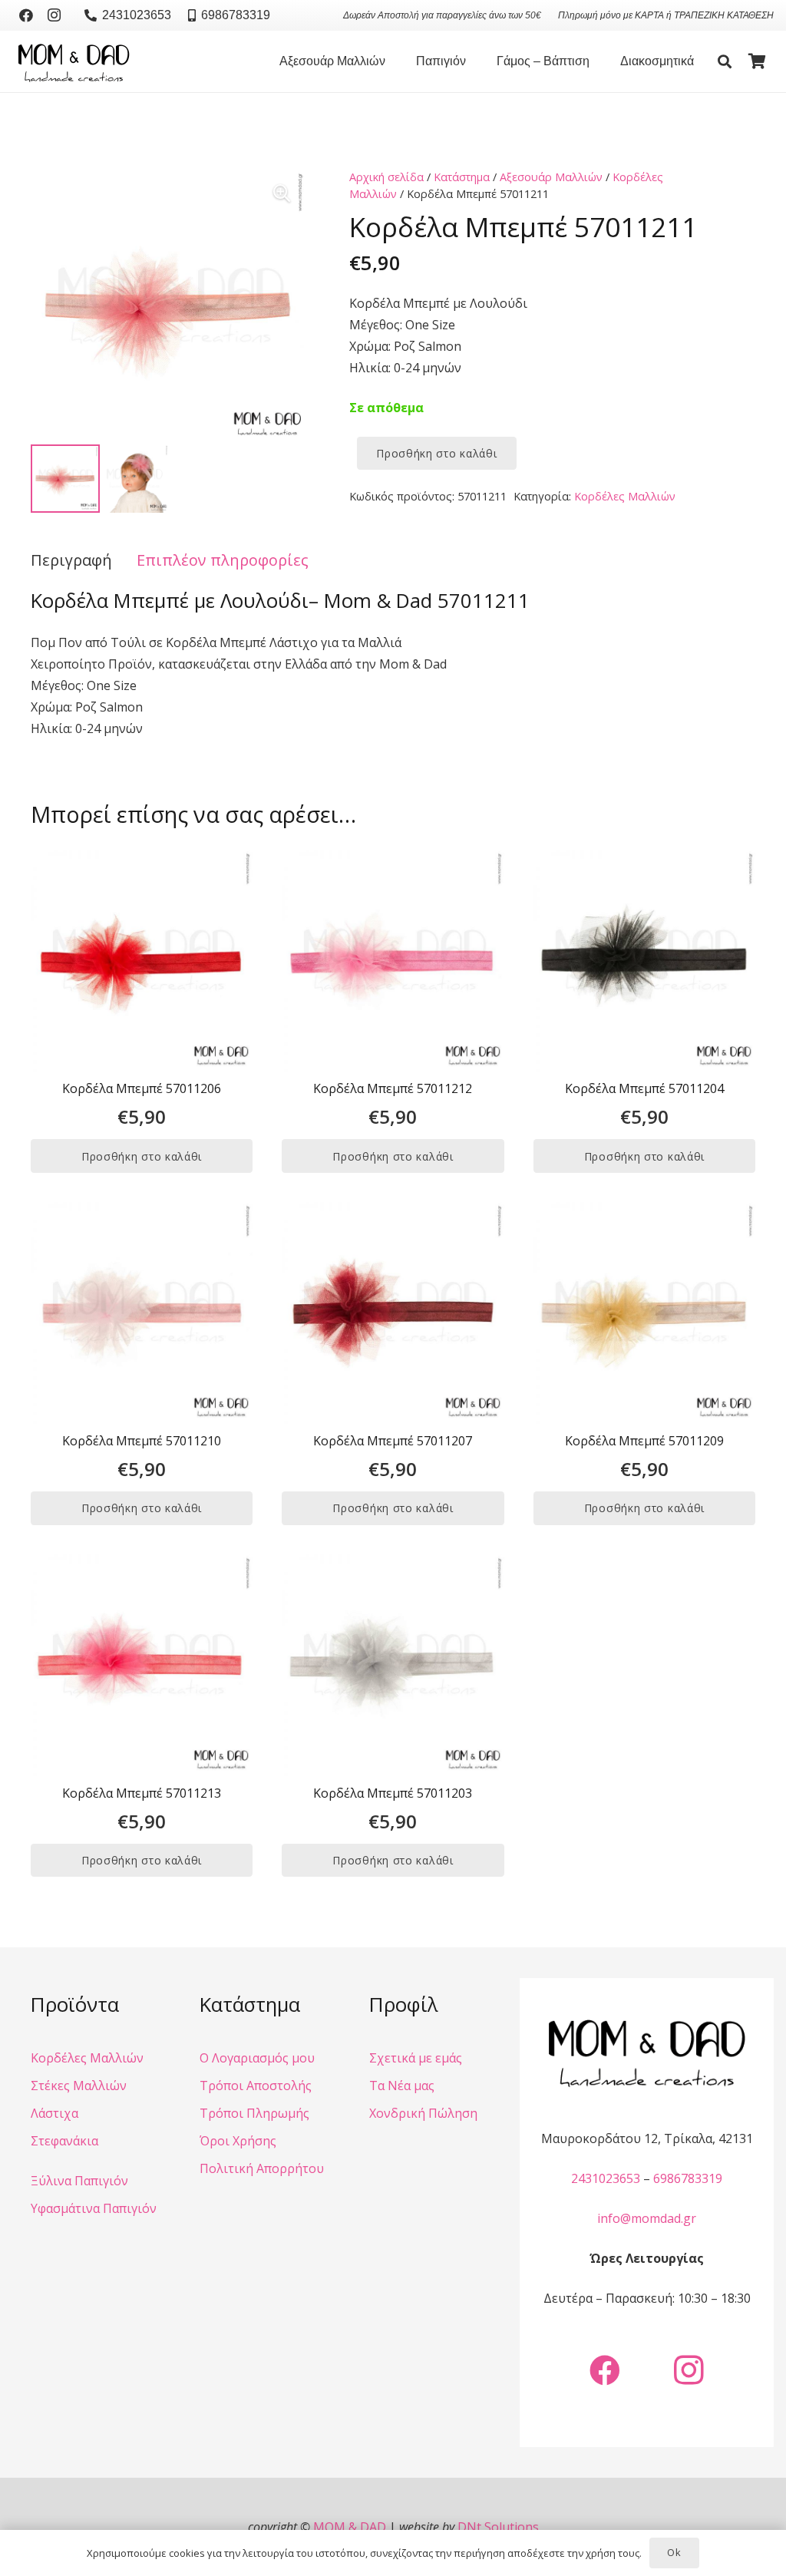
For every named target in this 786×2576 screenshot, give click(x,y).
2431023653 (606, 2178)
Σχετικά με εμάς (416, 2058)
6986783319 (688, 2178)
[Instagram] (54, 15)
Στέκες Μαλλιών (79, 2086)
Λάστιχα (54, 2113)
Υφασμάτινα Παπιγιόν (94, 2208)
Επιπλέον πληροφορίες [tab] (223, 560)
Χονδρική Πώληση (423, 2113)
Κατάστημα (462, 177)
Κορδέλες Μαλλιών (625, 496)
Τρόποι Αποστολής (256, 2086)
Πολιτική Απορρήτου (262, 2168)
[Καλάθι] (757, 61)
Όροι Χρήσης (238, 2141)
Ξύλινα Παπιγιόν (79, 2181)
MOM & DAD (350, 2527)
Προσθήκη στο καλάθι (436, 453)
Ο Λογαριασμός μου (257, 2058)
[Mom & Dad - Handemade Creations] (74, 61)
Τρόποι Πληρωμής (254, 2113)
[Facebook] (26, 15)
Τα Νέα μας (402, 2086)
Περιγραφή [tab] (71, 560)
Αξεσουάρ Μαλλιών (551, 177)
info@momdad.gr (647, 2218)
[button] (393, 61)
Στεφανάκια (64, 2141)
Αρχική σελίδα (386, 177)
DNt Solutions (498, 2527)
